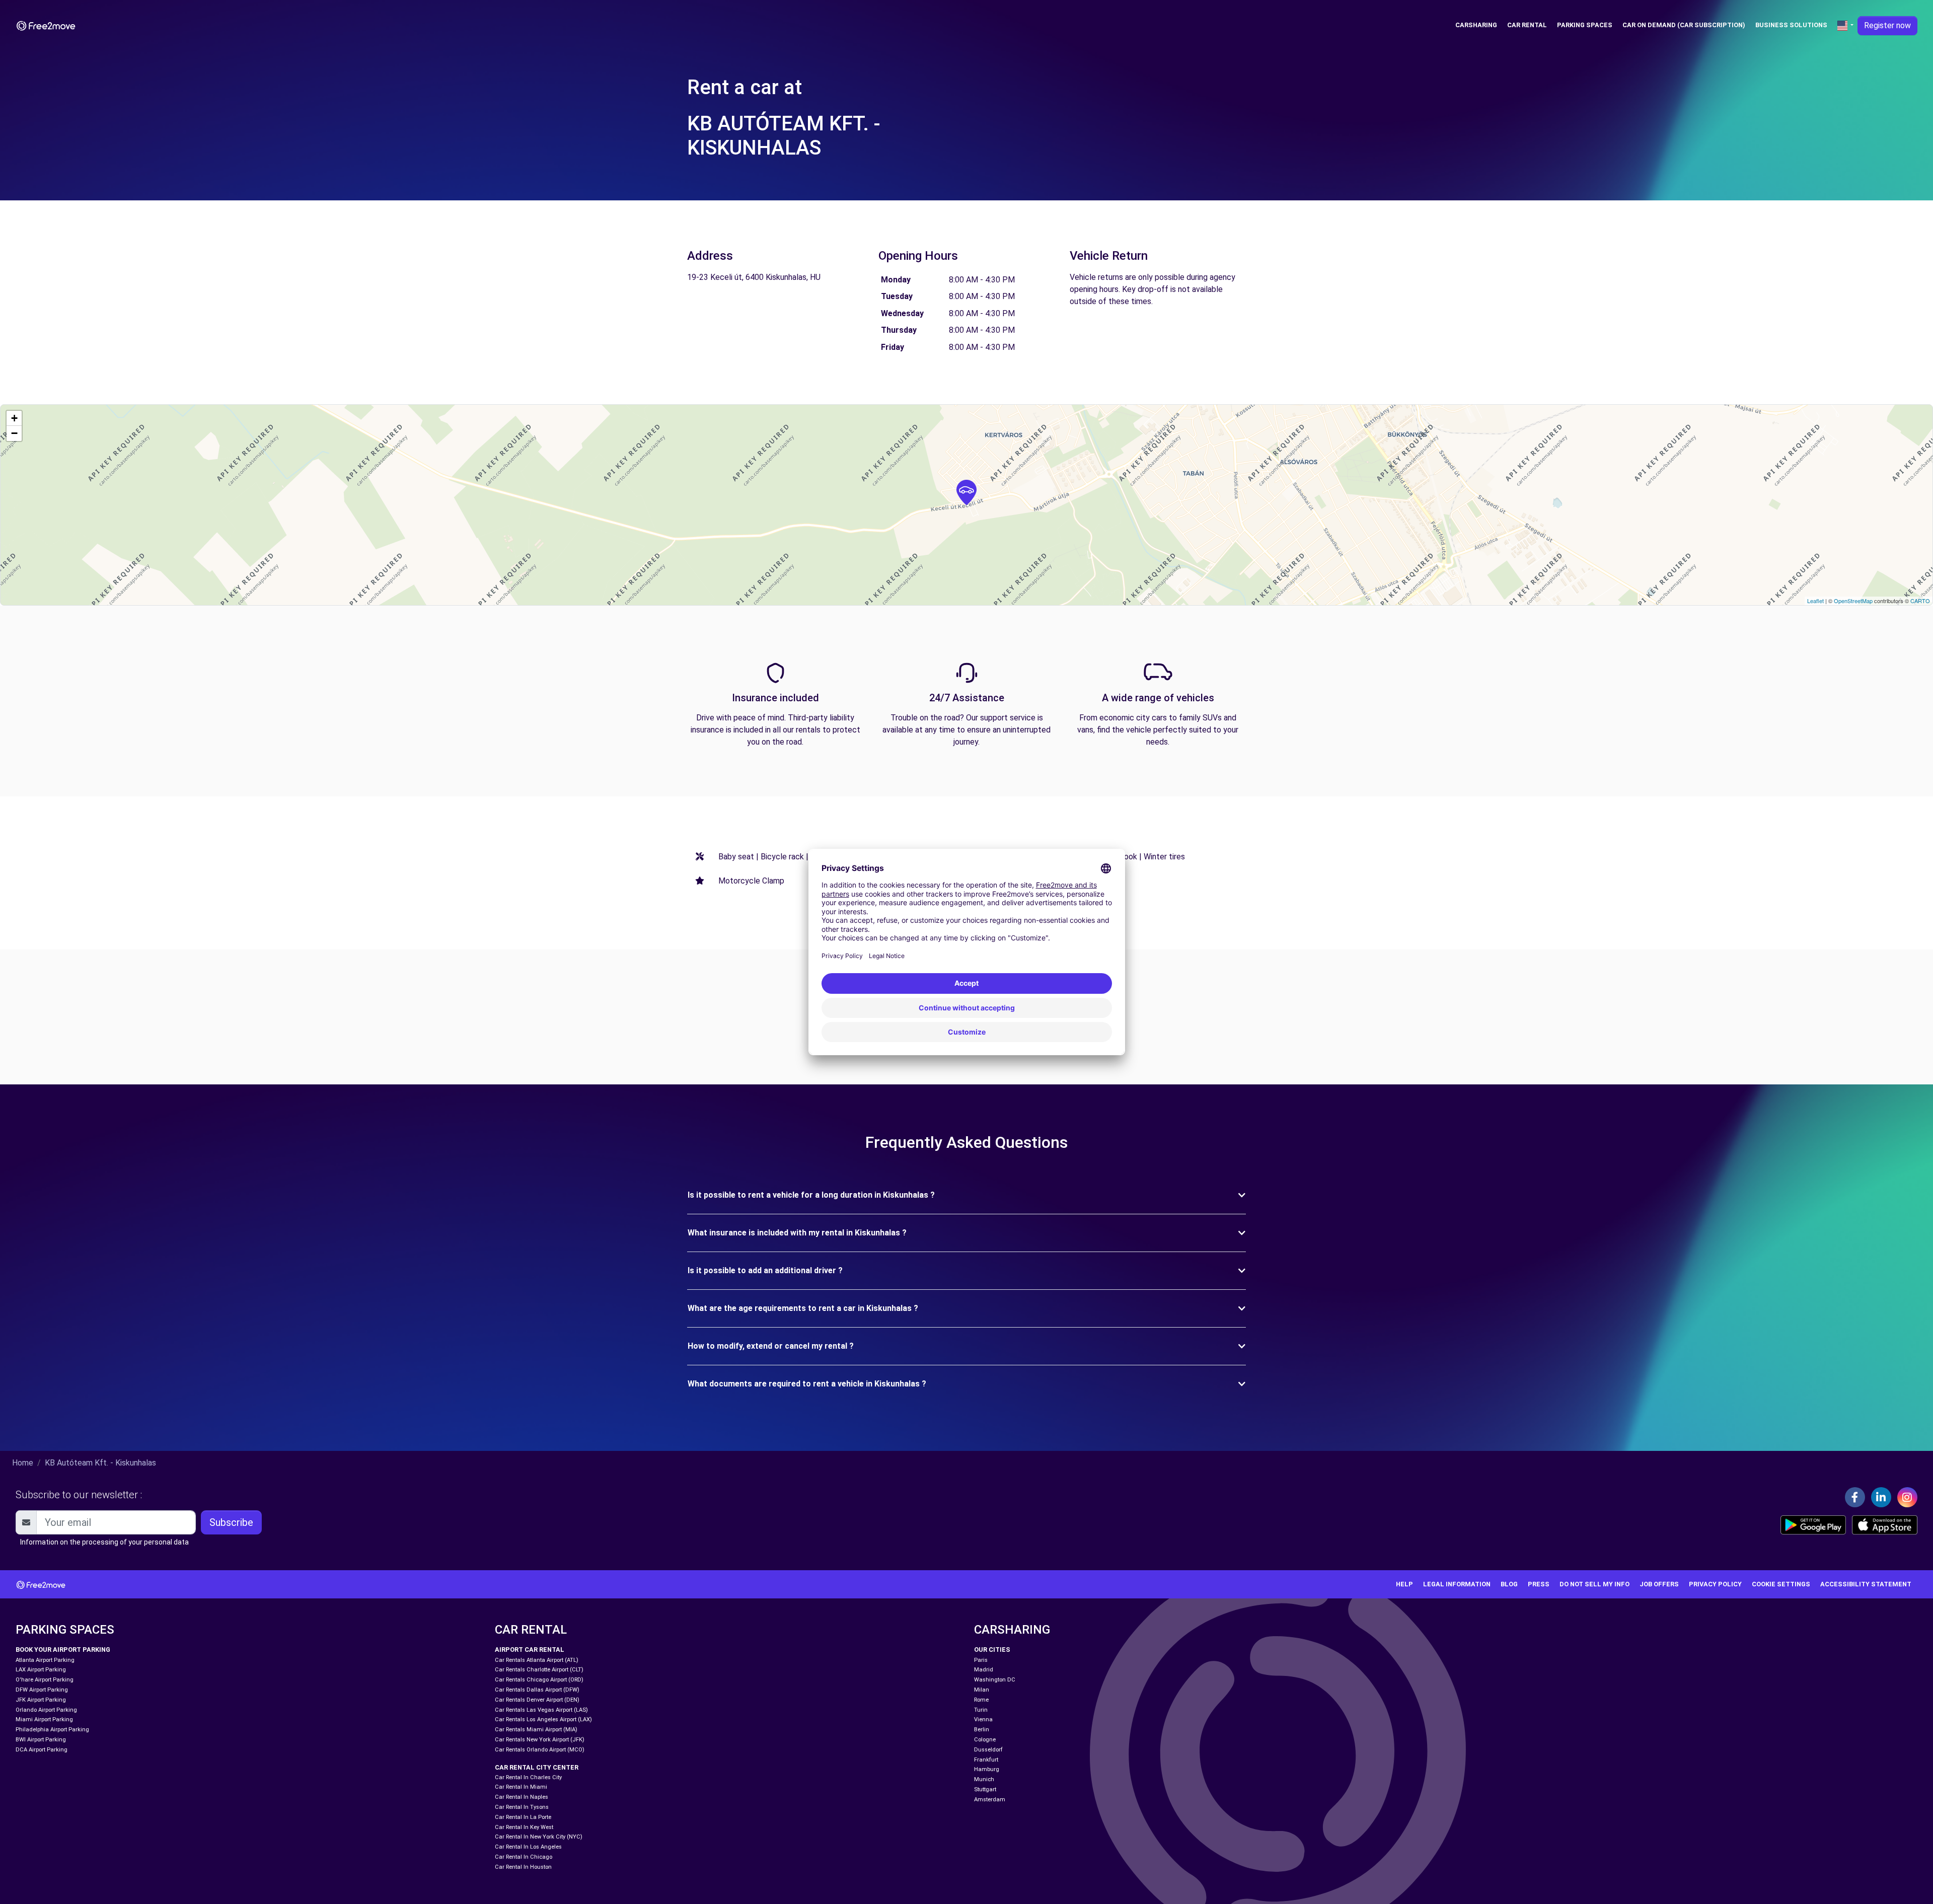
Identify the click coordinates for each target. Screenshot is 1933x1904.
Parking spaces (1585, 25)
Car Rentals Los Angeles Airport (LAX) (543, 1719)
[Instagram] (1907, 1497)
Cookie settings (1781, 1584)
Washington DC (995, 1680)
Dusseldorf (988, 1750)
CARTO (1920, 601)
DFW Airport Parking (42, 1690)
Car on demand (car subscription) (1684, 25)
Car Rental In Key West (524, 1827)
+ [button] (14, 418)
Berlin (982, 1730)
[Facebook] (1855, 1497)
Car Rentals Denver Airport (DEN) (537, 1700)
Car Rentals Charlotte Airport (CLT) (539, 1670)
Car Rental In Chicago (524, 1857)
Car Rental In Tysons (522, 1807)
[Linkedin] (1881, 1497)
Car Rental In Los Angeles (528, 1847)
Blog (1509, 1584)
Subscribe (231, 1522)
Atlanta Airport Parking (45, 1660)
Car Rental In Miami (521, 1787)
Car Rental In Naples (522, 1797)
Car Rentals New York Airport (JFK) (540, 1740)
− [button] (14, 433)
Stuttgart (985, 1789)
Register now (1887, 25)
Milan (982, 1690)
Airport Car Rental (530, 1650)
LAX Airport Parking (41, 1670)
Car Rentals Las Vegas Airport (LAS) (541, 1710)
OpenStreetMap (1853, 601)
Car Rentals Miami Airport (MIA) (536, 1730)
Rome (981, 1700)
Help (1404, 1584)
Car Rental (1527, 25)
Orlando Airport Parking (46, 1710)
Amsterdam (990, 1800)
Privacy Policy (1715, 1584)
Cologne (985, 1740)
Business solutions (1791, 25)
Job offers (1659, 1584)
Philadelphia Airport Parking (52, 1730)
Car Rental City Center (537, 1767)
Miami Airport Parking (44, 1719)
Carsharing (1476, 25)
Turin (981, 1710)
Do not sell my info (1594, 1584)
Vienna (983, 1719)
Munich (984, 1779)
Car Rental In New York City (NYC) (539, 1837)
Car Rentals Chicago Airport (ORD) (539, 1680)
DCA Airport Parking (42, 1750)
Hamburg (987, 1769)
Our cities (992, 1650)
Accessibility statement (1866, 1584)
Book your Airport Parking (63, 1650)
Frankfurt (986, 1760)
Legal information (1457, 1584)
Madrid (984, 1670)
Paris (981, 1660)
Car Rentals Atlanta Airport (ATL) (537, 1660)
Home (23, 1463)
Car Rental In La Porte (523, 1817)
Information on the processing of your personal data (104, 1542)
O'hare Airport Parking (45, 1680)
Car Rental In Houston (523, 1867)
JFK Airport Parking (41, 1700)
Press (1539, 1584)
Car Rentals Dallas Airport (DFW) (537, 1690)
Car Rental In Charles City (528, 1777)
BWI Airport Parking (41, 1740)
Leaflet (1815, 601)
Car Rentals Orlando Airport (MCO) (540, 1750)
